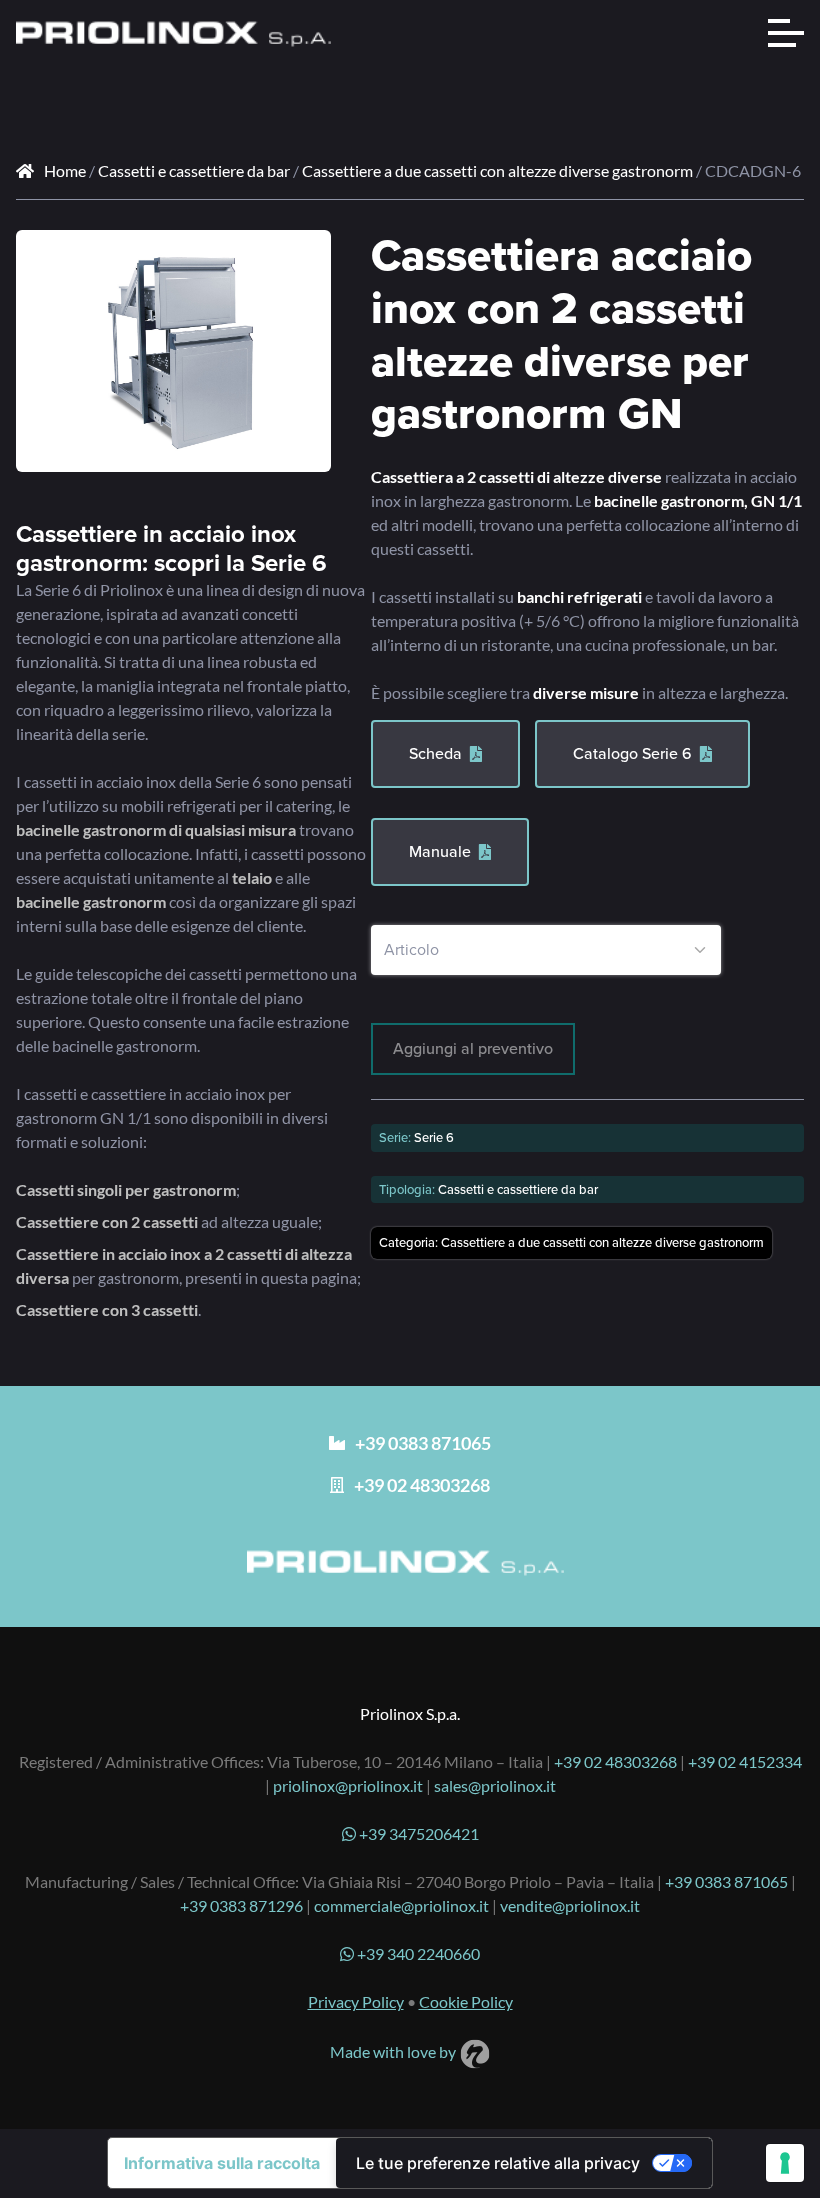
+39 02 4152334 (745, 1761)
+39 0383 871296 (241, 1905)
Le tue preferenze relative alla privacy (498, 2163)
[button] (301, 260)
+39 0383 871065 (726, 1881)
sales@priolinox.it (495, 1785)
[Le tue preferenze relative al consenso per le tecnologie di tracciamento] (785, 2163)
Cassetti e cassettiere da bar (194, 170)
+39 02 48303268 (615, 1761)
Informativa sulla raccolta (222, 2163)
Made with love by (394, 2051)
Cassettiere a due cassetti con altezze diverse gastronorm (497, 170)
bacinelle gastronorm (91, 901)
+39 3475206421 (417, 1833)
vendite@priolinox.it (570, 1905)
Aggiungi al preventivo (473, 1048)
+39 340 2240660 (417, 1953)
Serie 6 (434, 1137)
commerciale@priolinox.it (401, 1905)
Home (65, 170)
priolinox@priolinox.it (348, 1785)
